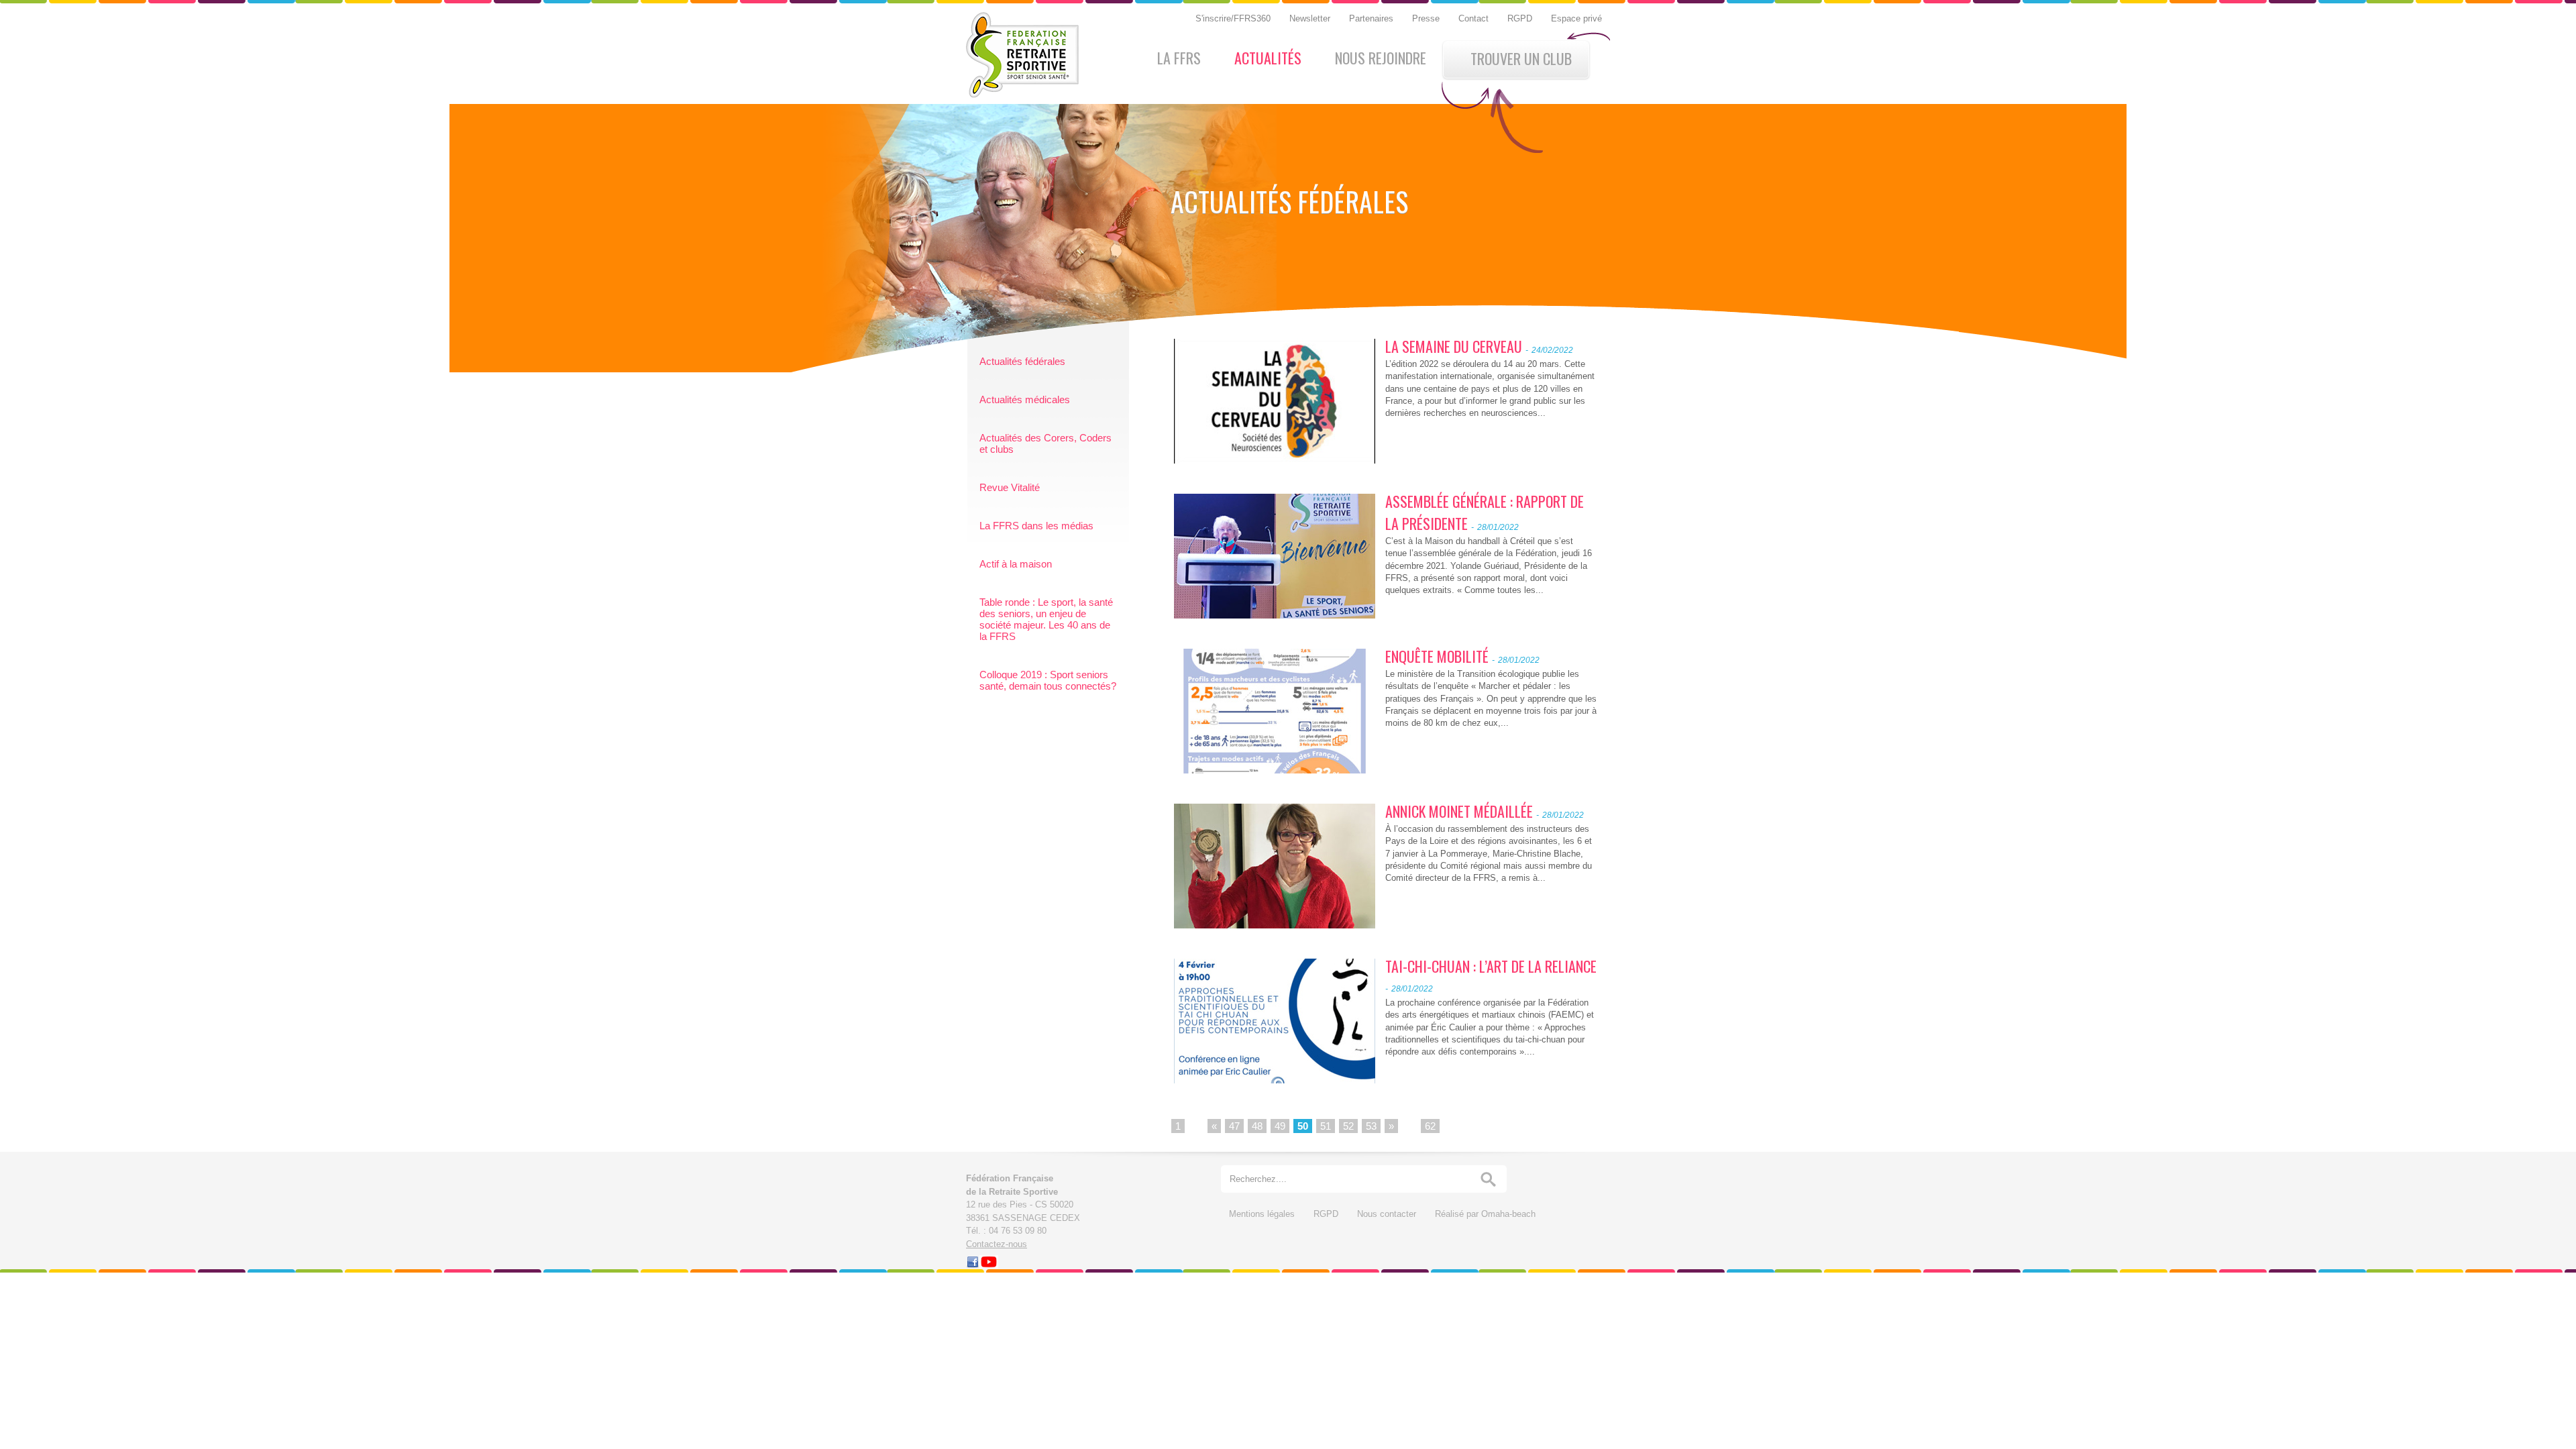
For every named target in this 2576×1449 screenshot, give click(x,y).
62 (1430, 1126)
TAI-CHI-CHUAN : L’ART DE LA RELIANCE (1491, 966)
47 (1234, 1126)
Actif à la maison (1016, 564)
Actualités (1268, 58)
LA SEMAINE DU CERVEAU (1454, 346)
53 (1371, 1126)
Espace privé (1576, 18)
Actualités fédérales (1022, 361)
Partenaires (1373, 18)
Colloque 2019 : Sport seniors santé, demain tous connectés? (1048, 680)
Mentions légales (1263, 1214)
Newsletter (1311, 18)
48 (1257, 1126)
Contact (1475, 18)
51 (1326, 1126)
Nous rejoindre (1381, 58)
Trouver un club (1521, 58)
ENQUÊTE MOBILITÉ (1437, 656)
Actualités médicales (1025, 399)
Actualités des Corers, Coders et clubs (1045, 443)
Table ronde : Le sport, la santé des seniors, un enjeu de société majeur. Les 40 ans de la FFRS (1046, 619)
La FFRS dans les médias (1036, 526)
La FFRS (1179, 58)
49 (1280, 1126)
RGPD (1521, 18)
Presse (1427, 18)
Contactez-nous (997, 1244)
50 (1303, 1126)
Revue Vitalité (1010, 487)
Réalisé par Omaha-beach (1485, 1214)
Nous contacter (1388, 1214)
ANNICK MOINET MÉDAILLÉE (1459, 811)
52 (1348, 1126)
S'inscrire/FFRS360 (1234, 18)
